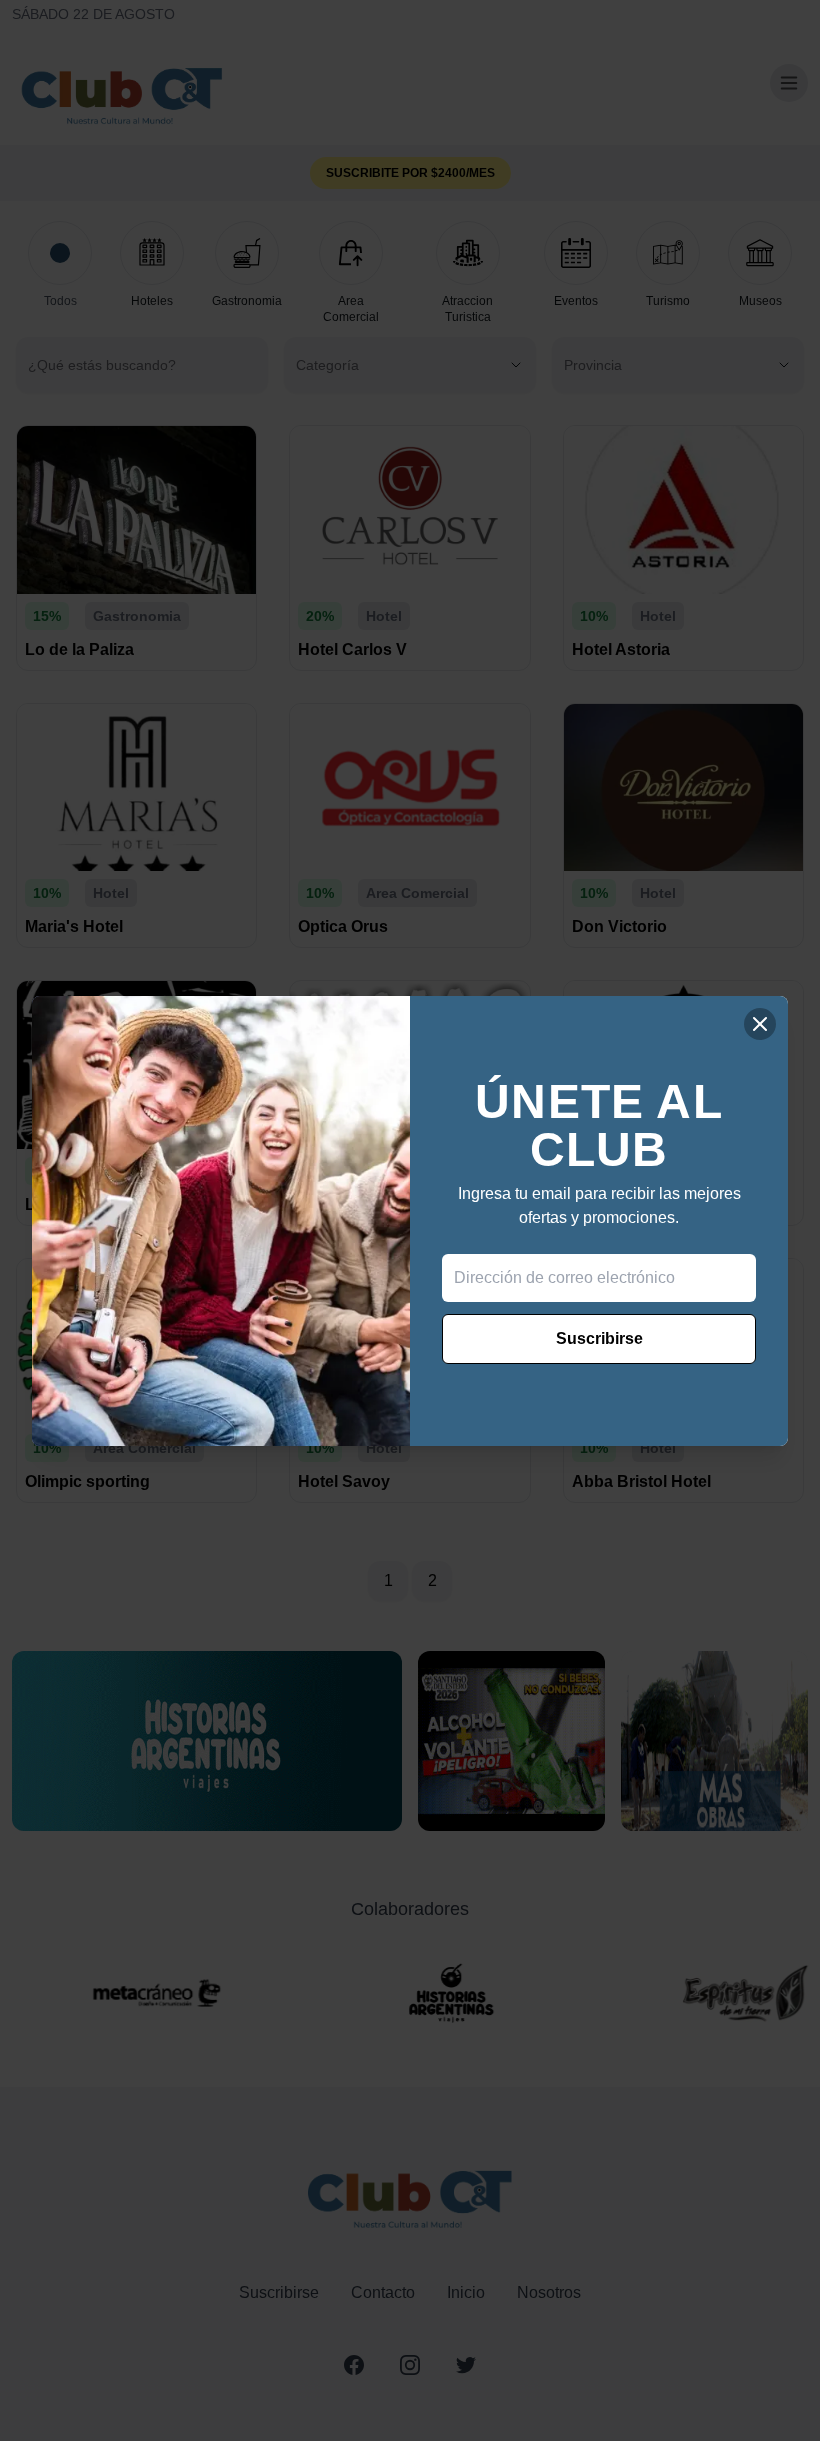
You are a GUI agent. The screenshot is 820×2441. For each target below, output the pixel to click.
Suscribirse (599, 1338)
